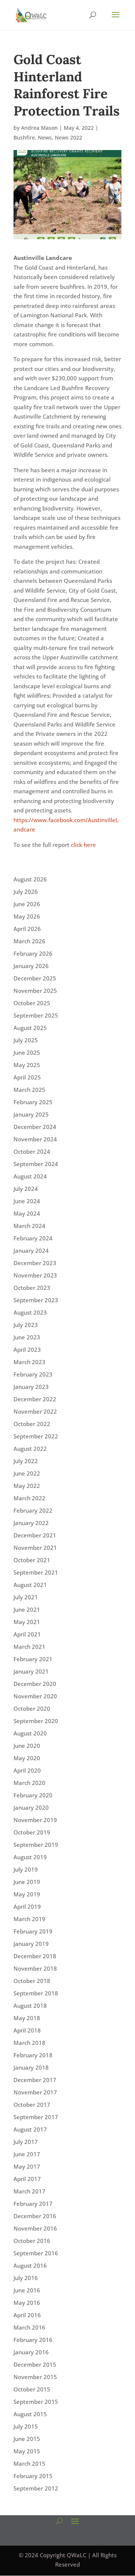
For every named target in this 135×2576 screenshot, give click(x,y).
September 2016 (36, 2253)
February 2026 (33, 953)
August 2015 (30, 2414)
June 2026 (27, 904)
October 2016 (32, 2241)
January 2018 (31, 2067)
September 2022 (36, 1436)
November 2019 (35, 1820)
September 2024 (36, 1164)
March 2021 (29, 1647)
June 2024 (27, 1201)
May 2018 (27, 2018)
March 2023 (29, 1362)
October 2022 (32, 1424)
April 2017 (27, 2179)
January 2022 (31, 1523)
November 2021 (35, 1548)
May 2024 (27, 1213)
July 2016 (26, 2278)
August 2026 (30, 879)
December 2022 (35, 1399)
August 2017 (30, 2129)
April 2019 (27, 1906)
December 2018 (35, 1956)
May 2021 (27, 1622)
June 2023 (27, 1337)
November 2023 (35, 1275)
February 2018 (33, 2055)
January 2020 (31, 1807)
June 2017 (27, 2154)
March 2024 (29, 1226)
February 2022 (33, 1510)
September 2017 (36, 2117)
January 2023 (31, 1387)
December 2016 (35, 2216)
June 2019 (27, 1882)
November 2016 (35, 2228)
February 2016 (33, 2340)
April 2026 (27, 929)
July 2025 (26, 1040)
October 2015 (32, 2389)
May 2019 (27, 1894)
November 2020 (35, 1696)
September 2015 (36, 2402)
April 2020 (27, 1770)
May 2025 (27, 1065)
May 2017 (27, 2166)
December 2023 (35, 1263)
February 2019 (33, 1931)
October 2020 (32, 1708)
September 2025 (36, 1015)
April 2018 (27, 2030)
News (45, 137)
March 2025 (29, 1090)
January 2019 (31, 1944)
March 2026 (29, 941)
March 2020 (29, 1783)
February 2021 (33, 1659)
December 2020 (35, 1684)
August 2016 (30, 2265)
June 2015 (27, 2439)
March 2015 (29, 2463)
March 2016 (29, 2327)
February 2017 (33, 2204)
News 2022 (68, 137)
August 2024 (30, 1176)
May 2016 (27, 2303)
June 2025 (27, 1052)
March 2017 (29, 2191)
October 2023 (32, 1288)
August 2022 (30, 1449)
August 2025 (30, 1028)
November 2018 (35, 1968)
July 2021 (26, 1597)
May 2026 (27, 916)
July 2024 (26, 1189)
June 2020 (27, 1746)
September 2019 (36, 1845)
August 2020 (30, 1733)
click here (84, 845)
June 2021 (27, 1609)
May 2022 (27, 1486)
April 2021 (27, 1634)
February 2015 (33, 2476)
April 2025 (27, 1077)
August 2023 (30, 1312)
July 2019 (26, 1869)
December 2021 (35, 1535)
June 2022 (27, 1473)
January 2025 (31, 1114)
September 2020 (36, 1721)
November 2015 (35, 2377)
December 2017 (35, 2080)
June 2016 (27, 2290)
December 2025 (35, 978)
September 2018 (36, 1993)
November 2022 (35, 1411)
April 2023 (27, 1350)
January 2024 (31, 1250)
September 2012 (36, 2488)
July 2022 (26, 1461)
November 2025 (35, 991)
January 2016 (31, 2352)
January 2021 (31, 1671)
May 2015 (27, 2451)
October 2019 (32, 1832)
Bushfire (24, 137)
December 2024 (35, 1127)
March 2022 (29, 1498)
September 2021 (36, 1572)
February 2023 (33, 1374)
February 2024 (33, 1238)
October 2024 (32, 1151)
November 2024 (35, 1139)
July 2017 (26, 2142)
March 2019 (29, 1919)
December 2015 (35, 2364)
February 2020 (33, 1795)
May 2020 (27, 1758)
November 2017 (35, 2092)
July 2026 (26, 892)
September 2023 (36, 1300)
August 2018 (30, 2006)
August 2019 (30, 1857)
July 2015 (26, 2426)
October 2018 (32, 1981)
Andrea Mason (39, 128)
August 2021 (30, 1585)
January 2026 (31, 966)
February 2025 (33, 1102)
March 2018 (29, 2043)
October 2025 (32, 1003)
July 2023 (26, 1325)
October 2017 (32, 2105)
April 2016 (27, 2315)
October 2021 (32, 1560)
